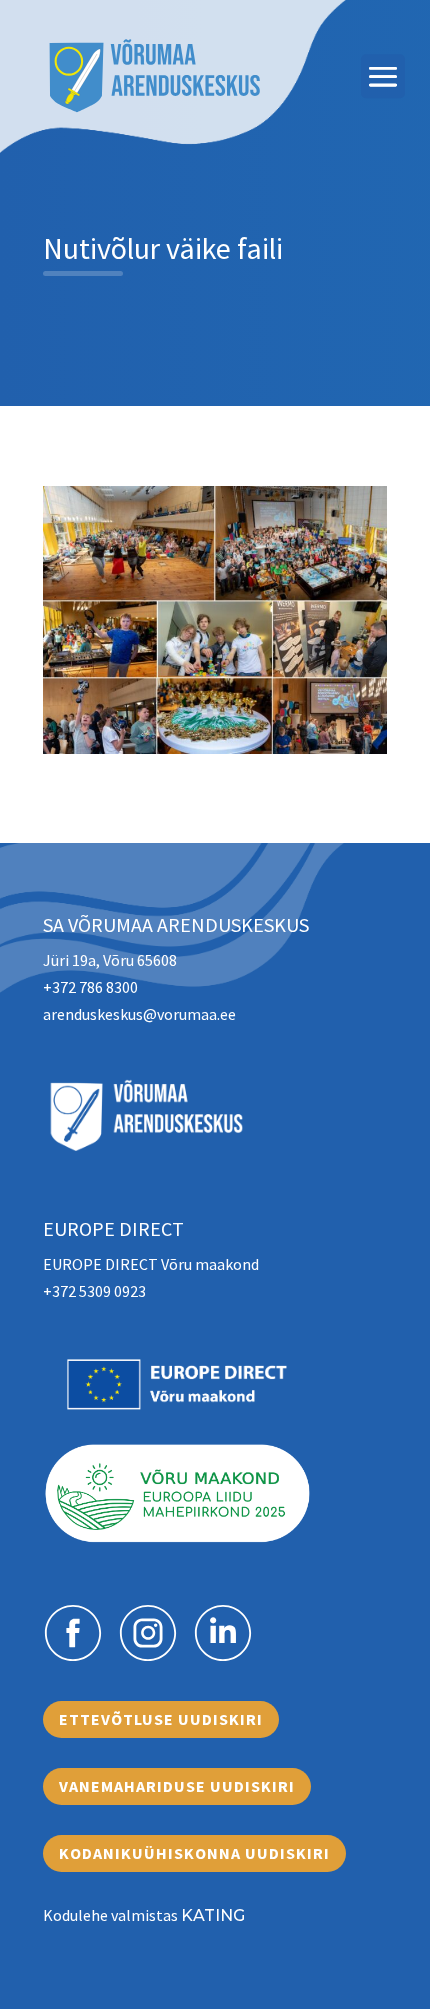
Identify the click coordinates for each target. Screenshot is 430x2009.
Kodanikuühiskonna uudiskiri (194, 1853)
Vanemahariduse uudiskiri (177, 1786)
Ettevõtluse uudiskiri (161, 1719)
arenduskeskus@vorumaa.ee (139, 1014)
